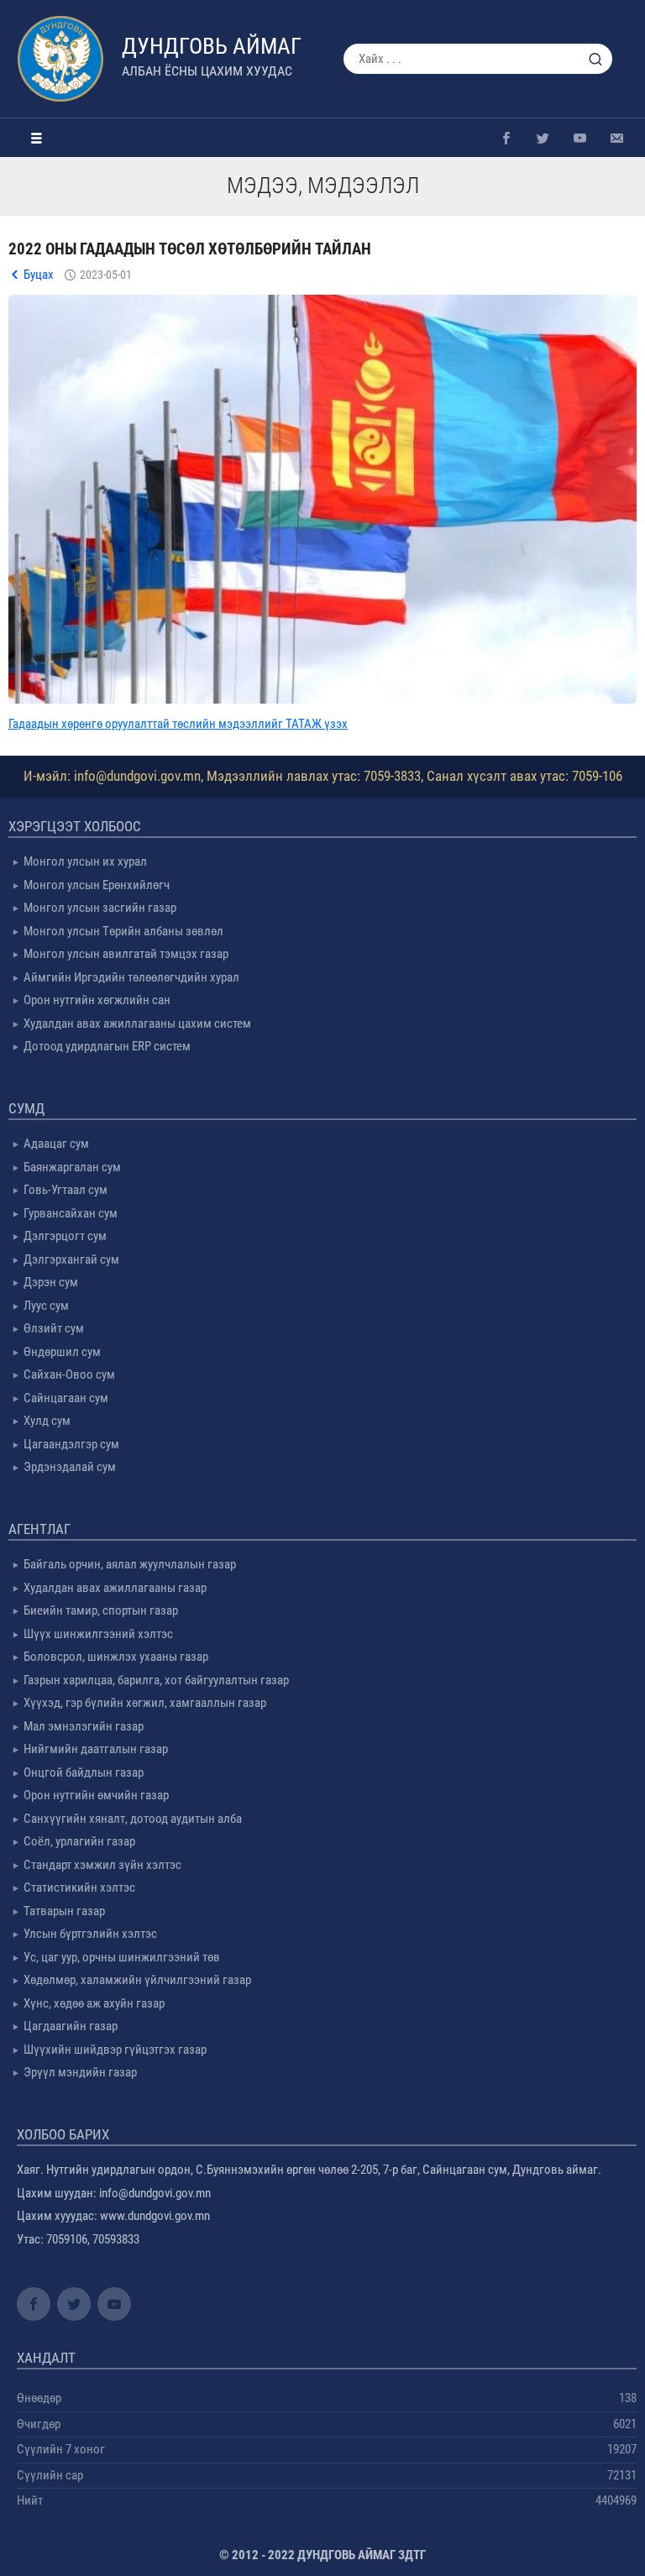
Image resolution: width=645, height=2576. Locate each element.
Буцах (39, 275)
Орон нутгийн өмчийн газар (96, 1795)
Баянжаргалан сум (72, 1167)
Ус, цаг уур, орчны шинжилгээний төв (122, 1957)
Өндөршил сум (62, 1352)
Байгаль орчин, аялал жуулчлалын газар (130, 1564)
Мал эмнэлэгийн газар (84, 1726)
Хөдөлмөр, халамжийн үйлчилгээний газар (137, 1980)
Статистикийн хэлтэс (79, 1887)
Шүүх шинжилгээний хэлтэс (98, 1634)
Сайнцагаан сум (66, 1398)
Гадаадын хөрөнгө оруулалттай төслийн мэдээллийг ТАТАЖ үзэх (178, 724)
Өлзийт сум (54, 1328)
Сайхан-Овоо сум (69, 1374)
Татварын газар (64, 1911)
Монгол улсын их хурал (85, 861)
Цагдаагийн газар (71, 2026)
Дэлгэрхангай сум (71, 1259)
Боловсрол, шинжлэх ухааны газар (116, 1657)
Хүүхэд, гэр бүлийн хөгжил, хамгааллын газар (145, 1703)
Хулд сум (47, 1421)
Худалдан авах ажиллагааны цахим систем (137, 1024)
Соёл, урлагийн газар (79, 1841)
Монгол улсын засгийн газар (100, 908)
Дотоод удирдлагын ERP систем (107, 1046)
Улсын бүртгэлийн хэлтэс (90, 1934)
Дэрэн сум (51, 1282)
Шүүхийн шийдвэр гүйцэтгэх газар (115, 2050)
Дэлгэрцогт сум (65, 1236)
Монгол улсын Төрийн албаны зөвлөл (123, 931)
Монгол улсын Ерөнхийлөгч (97, 885)
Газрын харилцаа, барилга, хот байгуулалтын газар (156, 1680)
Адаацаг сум (56, 1144)
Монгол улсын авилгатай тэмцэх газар (126, 954)
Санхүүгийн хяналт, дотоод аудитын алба (133, 1819)
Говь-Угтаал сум (66, 1190)
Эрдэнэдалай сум (70, 1467)
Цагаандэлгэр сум (71, 1444)
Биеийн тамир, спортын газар (101, 1610)
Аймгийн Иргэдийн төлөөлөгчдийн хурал (131, 977)
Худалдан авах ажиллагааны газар (115, 1588)
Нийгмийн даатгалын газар (96, 1749)
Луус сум (46, 1306)
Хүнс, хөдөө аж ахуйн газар (94, 2003)
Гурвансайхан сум (71, 1213)
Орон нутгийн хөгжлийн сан (97, 1000)
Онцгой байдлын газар (84, 1772)
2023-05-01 (106, 275)
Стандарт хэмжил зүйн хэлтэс (102, 1865)
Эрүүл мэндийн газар (80, 2072)
